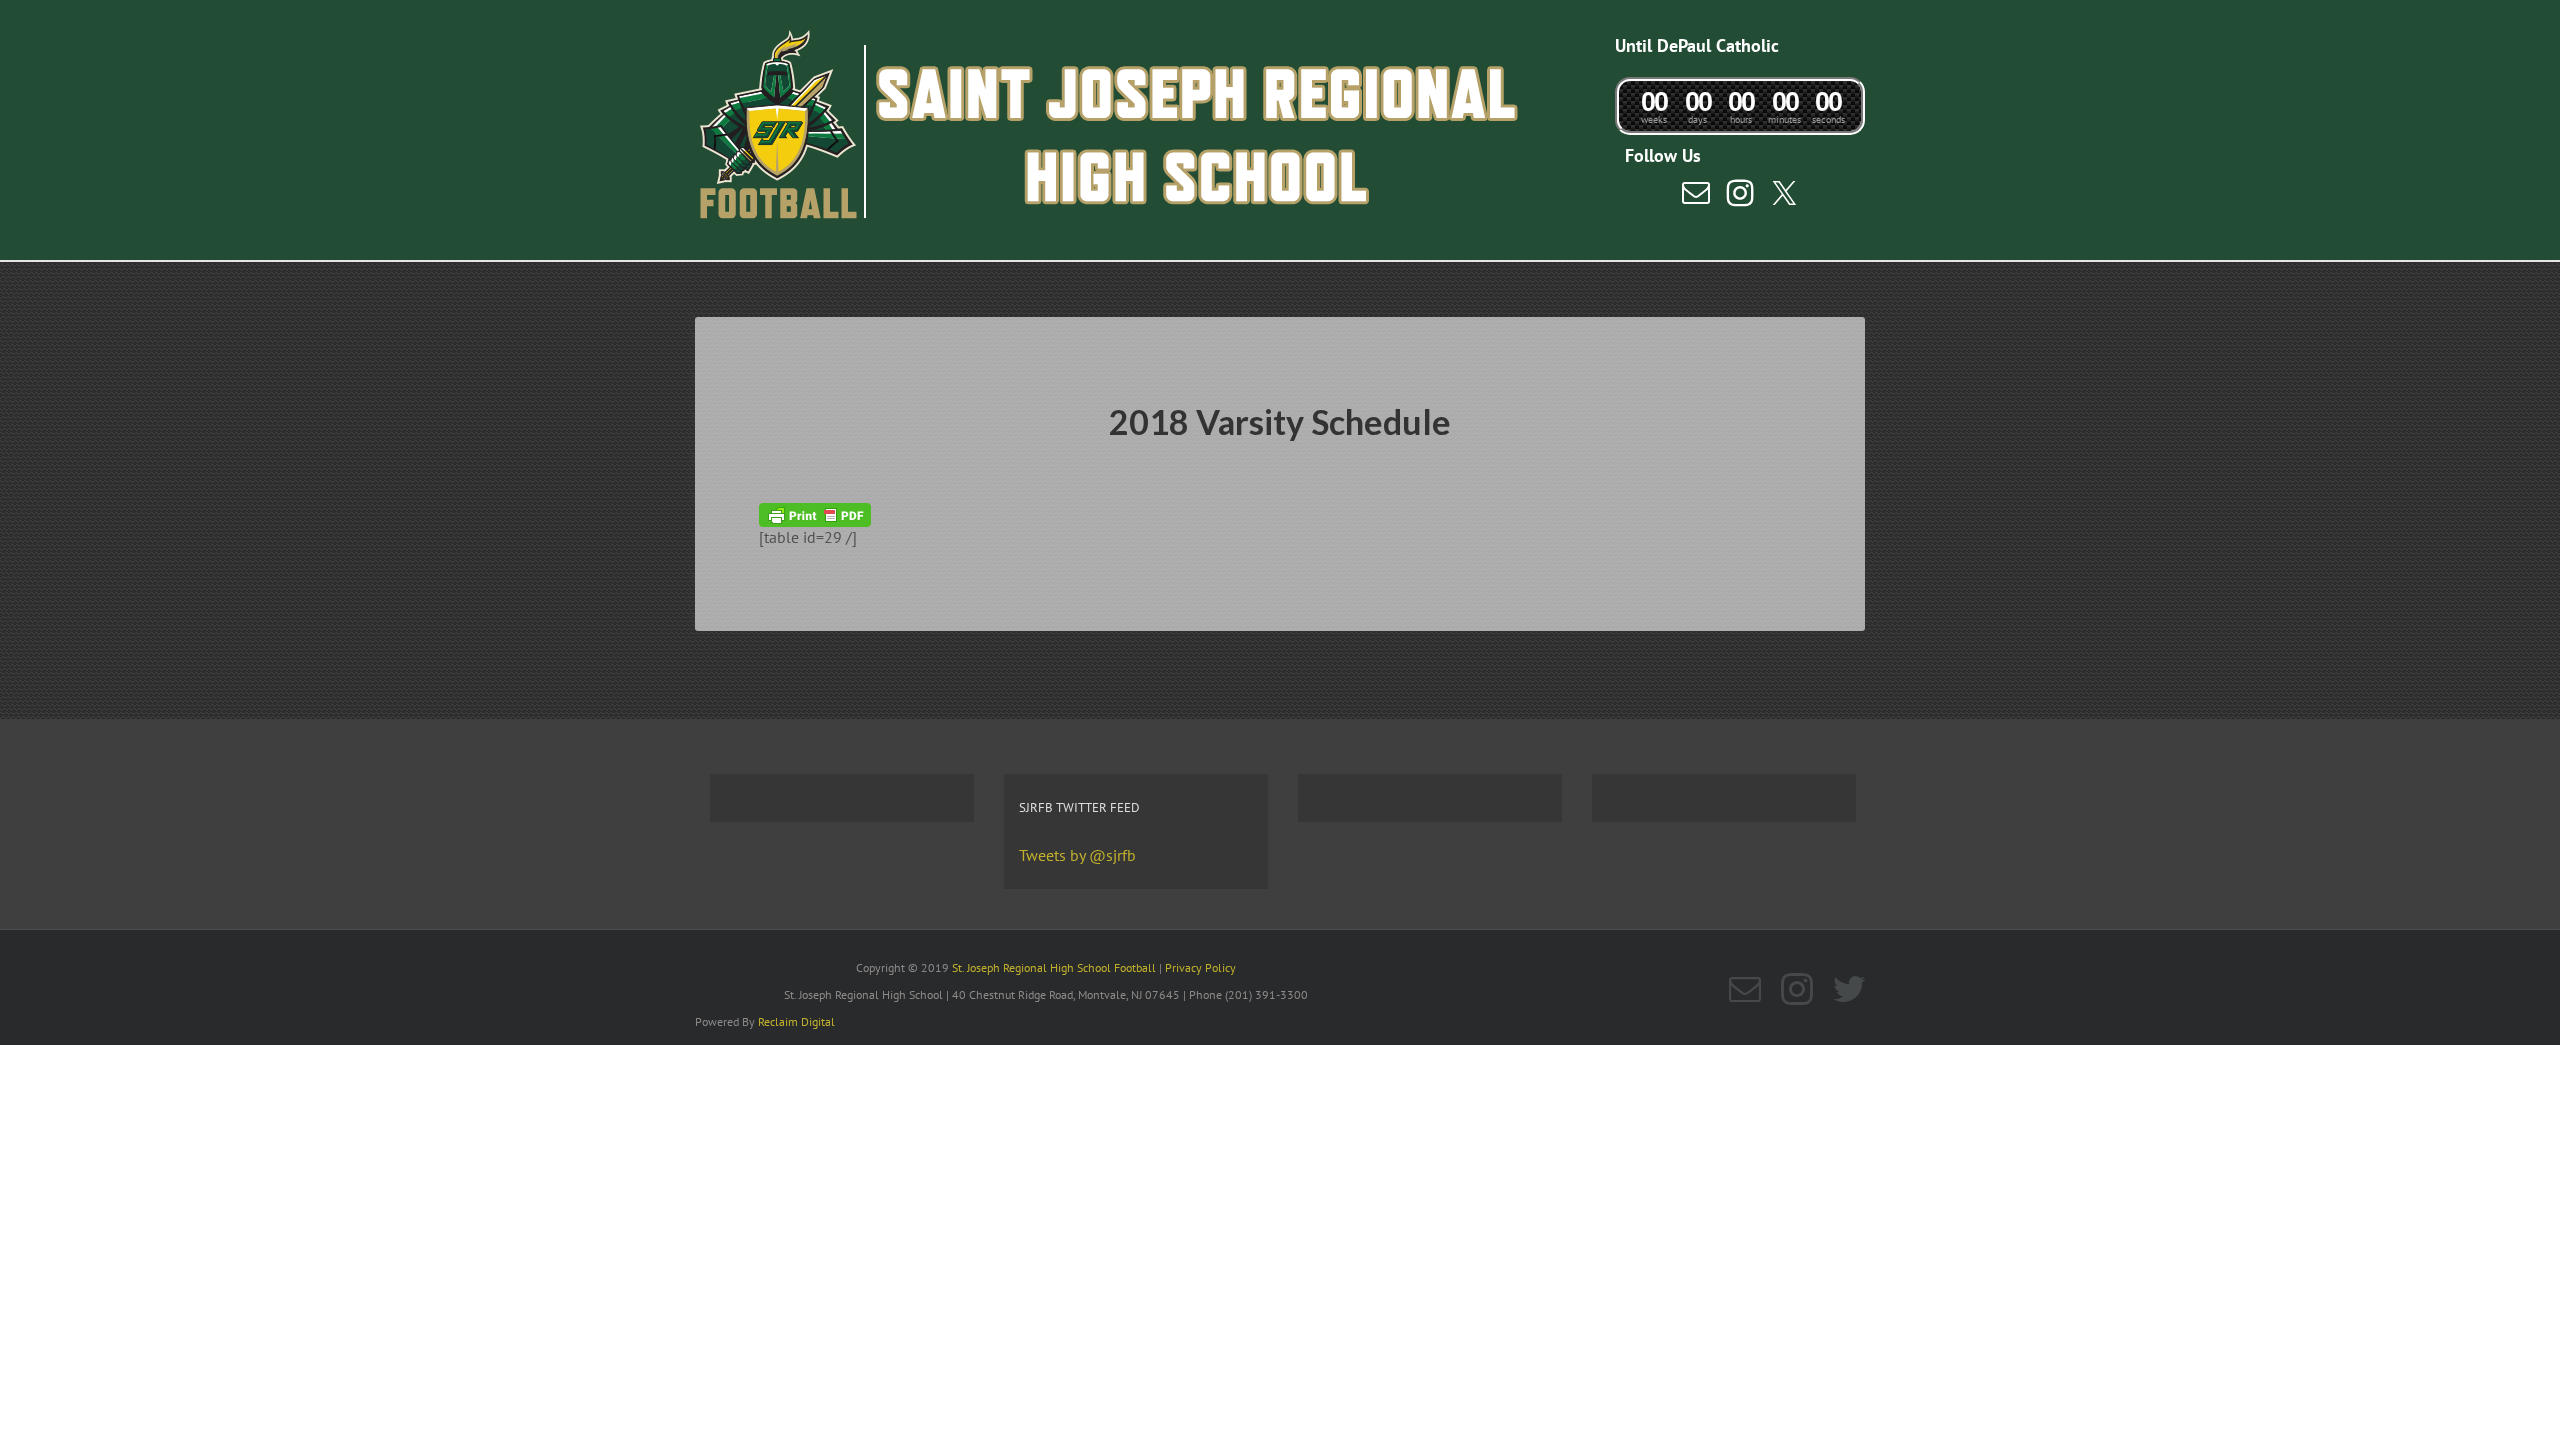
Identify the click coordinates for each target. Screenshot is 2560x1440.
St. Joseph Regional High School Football (1054, 967)
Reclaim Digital (796, 1021)
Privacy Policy (1200, 967)
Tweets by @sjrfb (1077, 855)
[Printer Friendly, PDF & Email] (815, 513)
